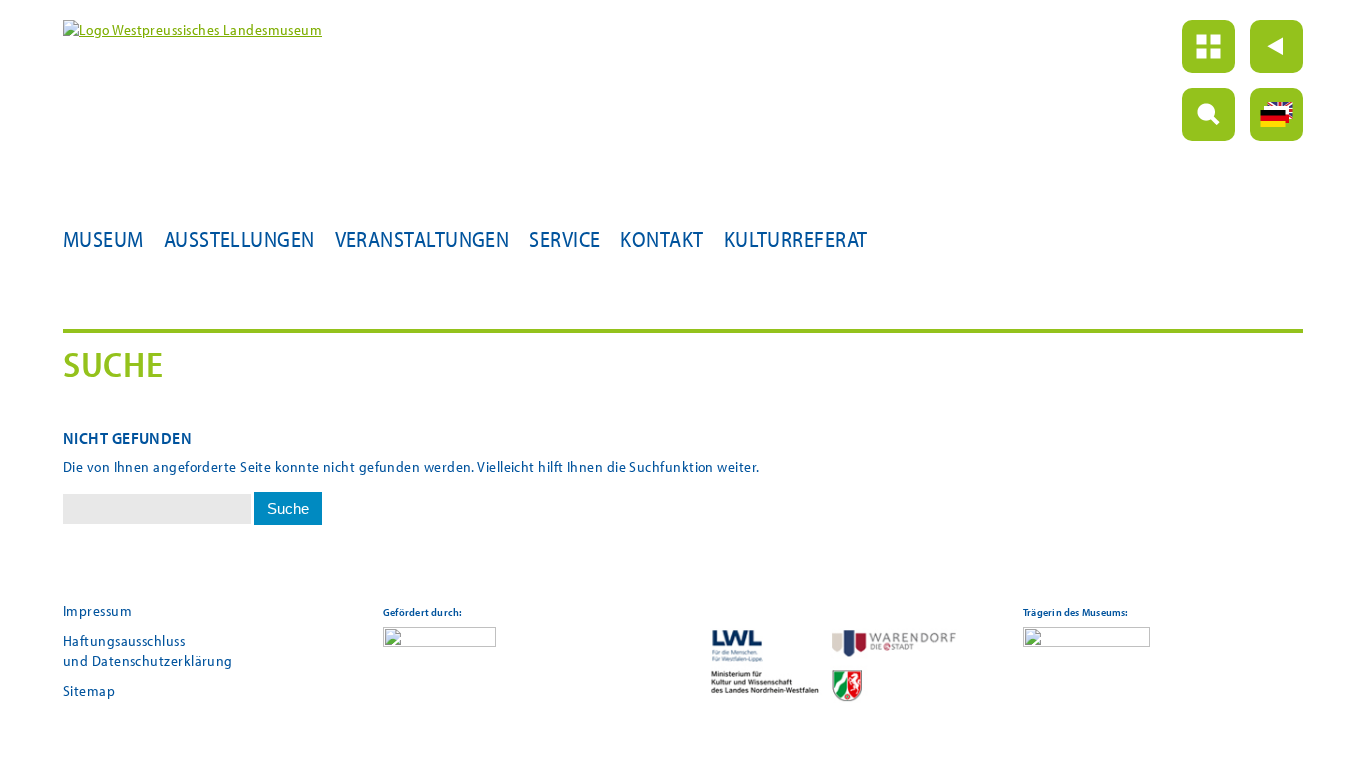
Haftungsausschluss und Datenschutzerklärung (148, 650)
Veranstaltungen (422, 239)
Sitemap (89, 690)
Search (1208, 114)
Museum (103, 239)
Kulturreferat (796, 239)
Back (1276, 46)
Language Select (1276, 114)
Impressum (97, 610)
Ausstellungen (239, 239)
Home (1208, 46)
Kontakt (661, 239)
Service (564, 239)
